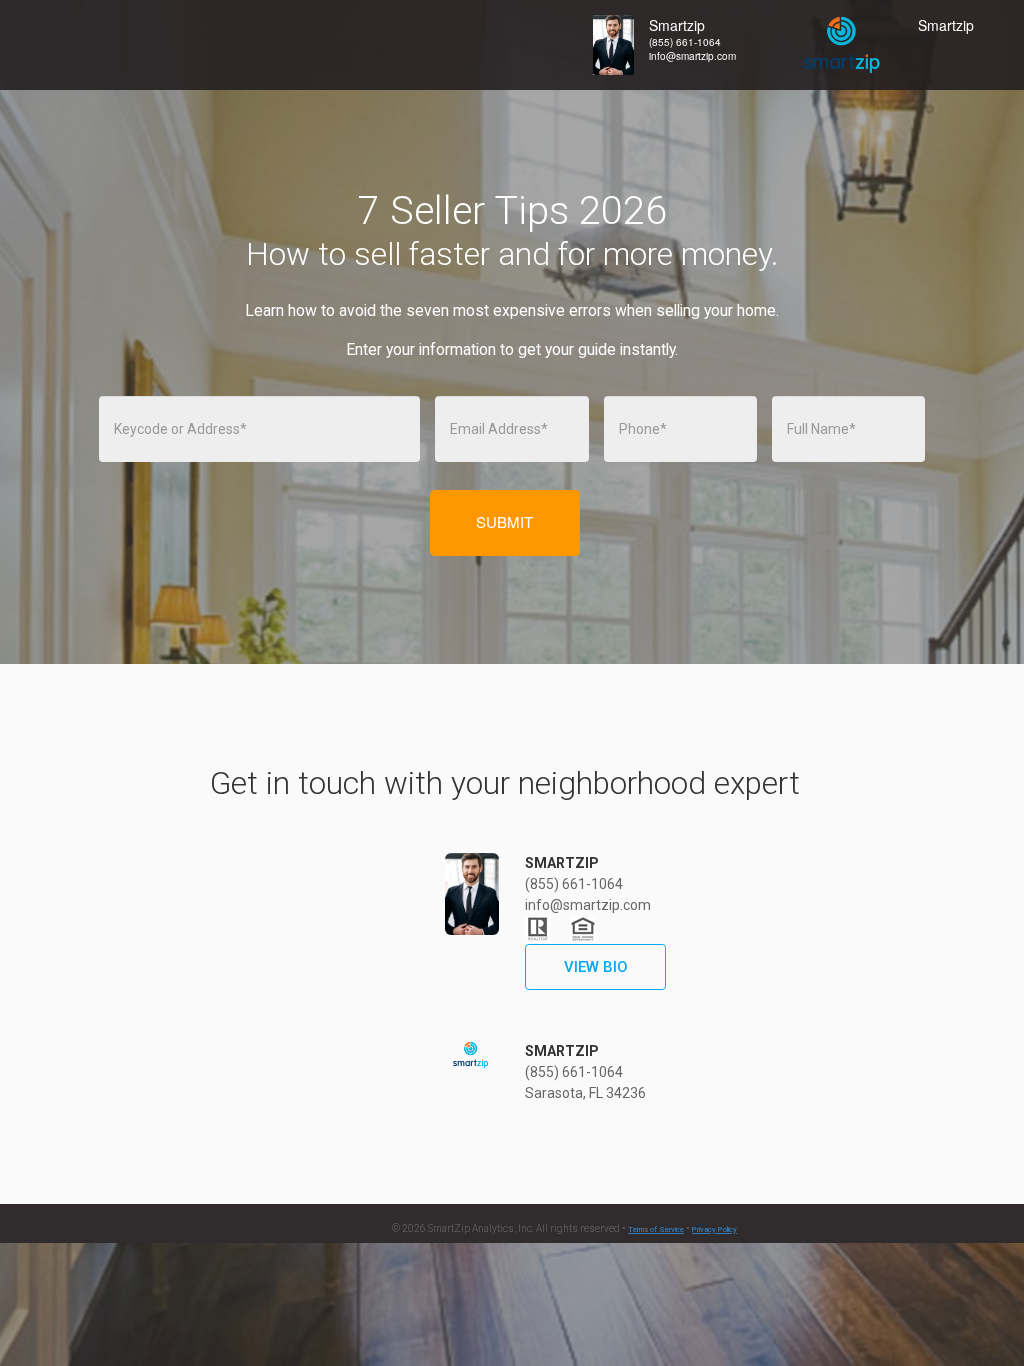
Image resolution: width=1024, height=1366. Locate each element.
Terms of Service (656, 1229)
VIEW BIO (596, 967)
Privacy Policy (714, 1229)
